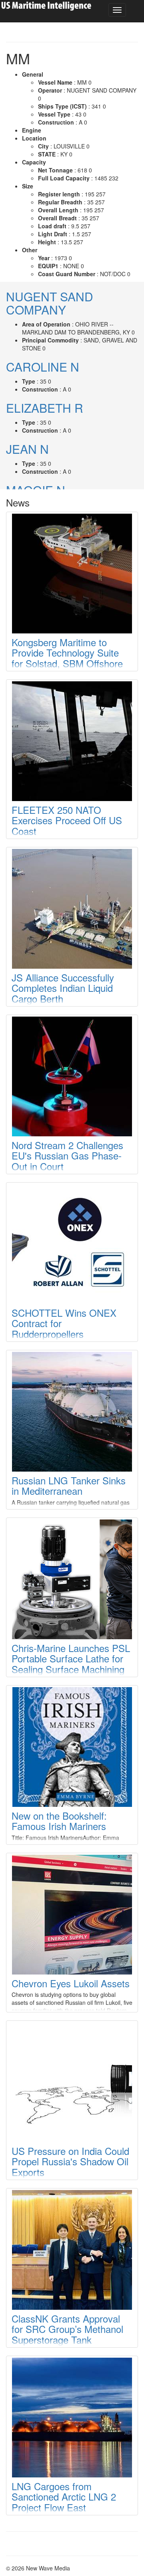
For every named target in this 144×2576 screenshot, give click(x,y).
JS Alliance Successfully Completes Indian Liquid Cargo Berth (63, 988)
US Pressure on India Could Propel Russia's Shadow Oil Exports (70, 2161)
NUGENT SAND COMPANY (50, 303)
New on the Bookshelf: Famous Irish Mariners (59, 1821)
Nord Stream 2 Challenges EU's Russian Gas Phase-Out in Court (67, 1155)
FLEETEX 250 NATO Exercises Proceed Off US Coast (67, 820)
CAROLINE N (43, 367)
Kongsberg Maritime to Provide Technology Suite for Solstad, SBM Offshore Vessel (67, 658)
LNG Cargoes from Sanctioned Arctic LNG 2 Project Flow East (64, 2497)
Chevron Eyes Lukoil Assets (71, 1983)
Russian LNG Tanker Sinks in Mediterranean (69, 1485)
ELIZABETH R (45, 408)
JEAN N (27, 449)
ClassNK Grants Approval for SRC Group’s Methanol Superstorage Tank (67, 2329)
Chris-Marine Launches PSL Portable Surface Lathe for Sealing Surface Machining (71, 1658)
